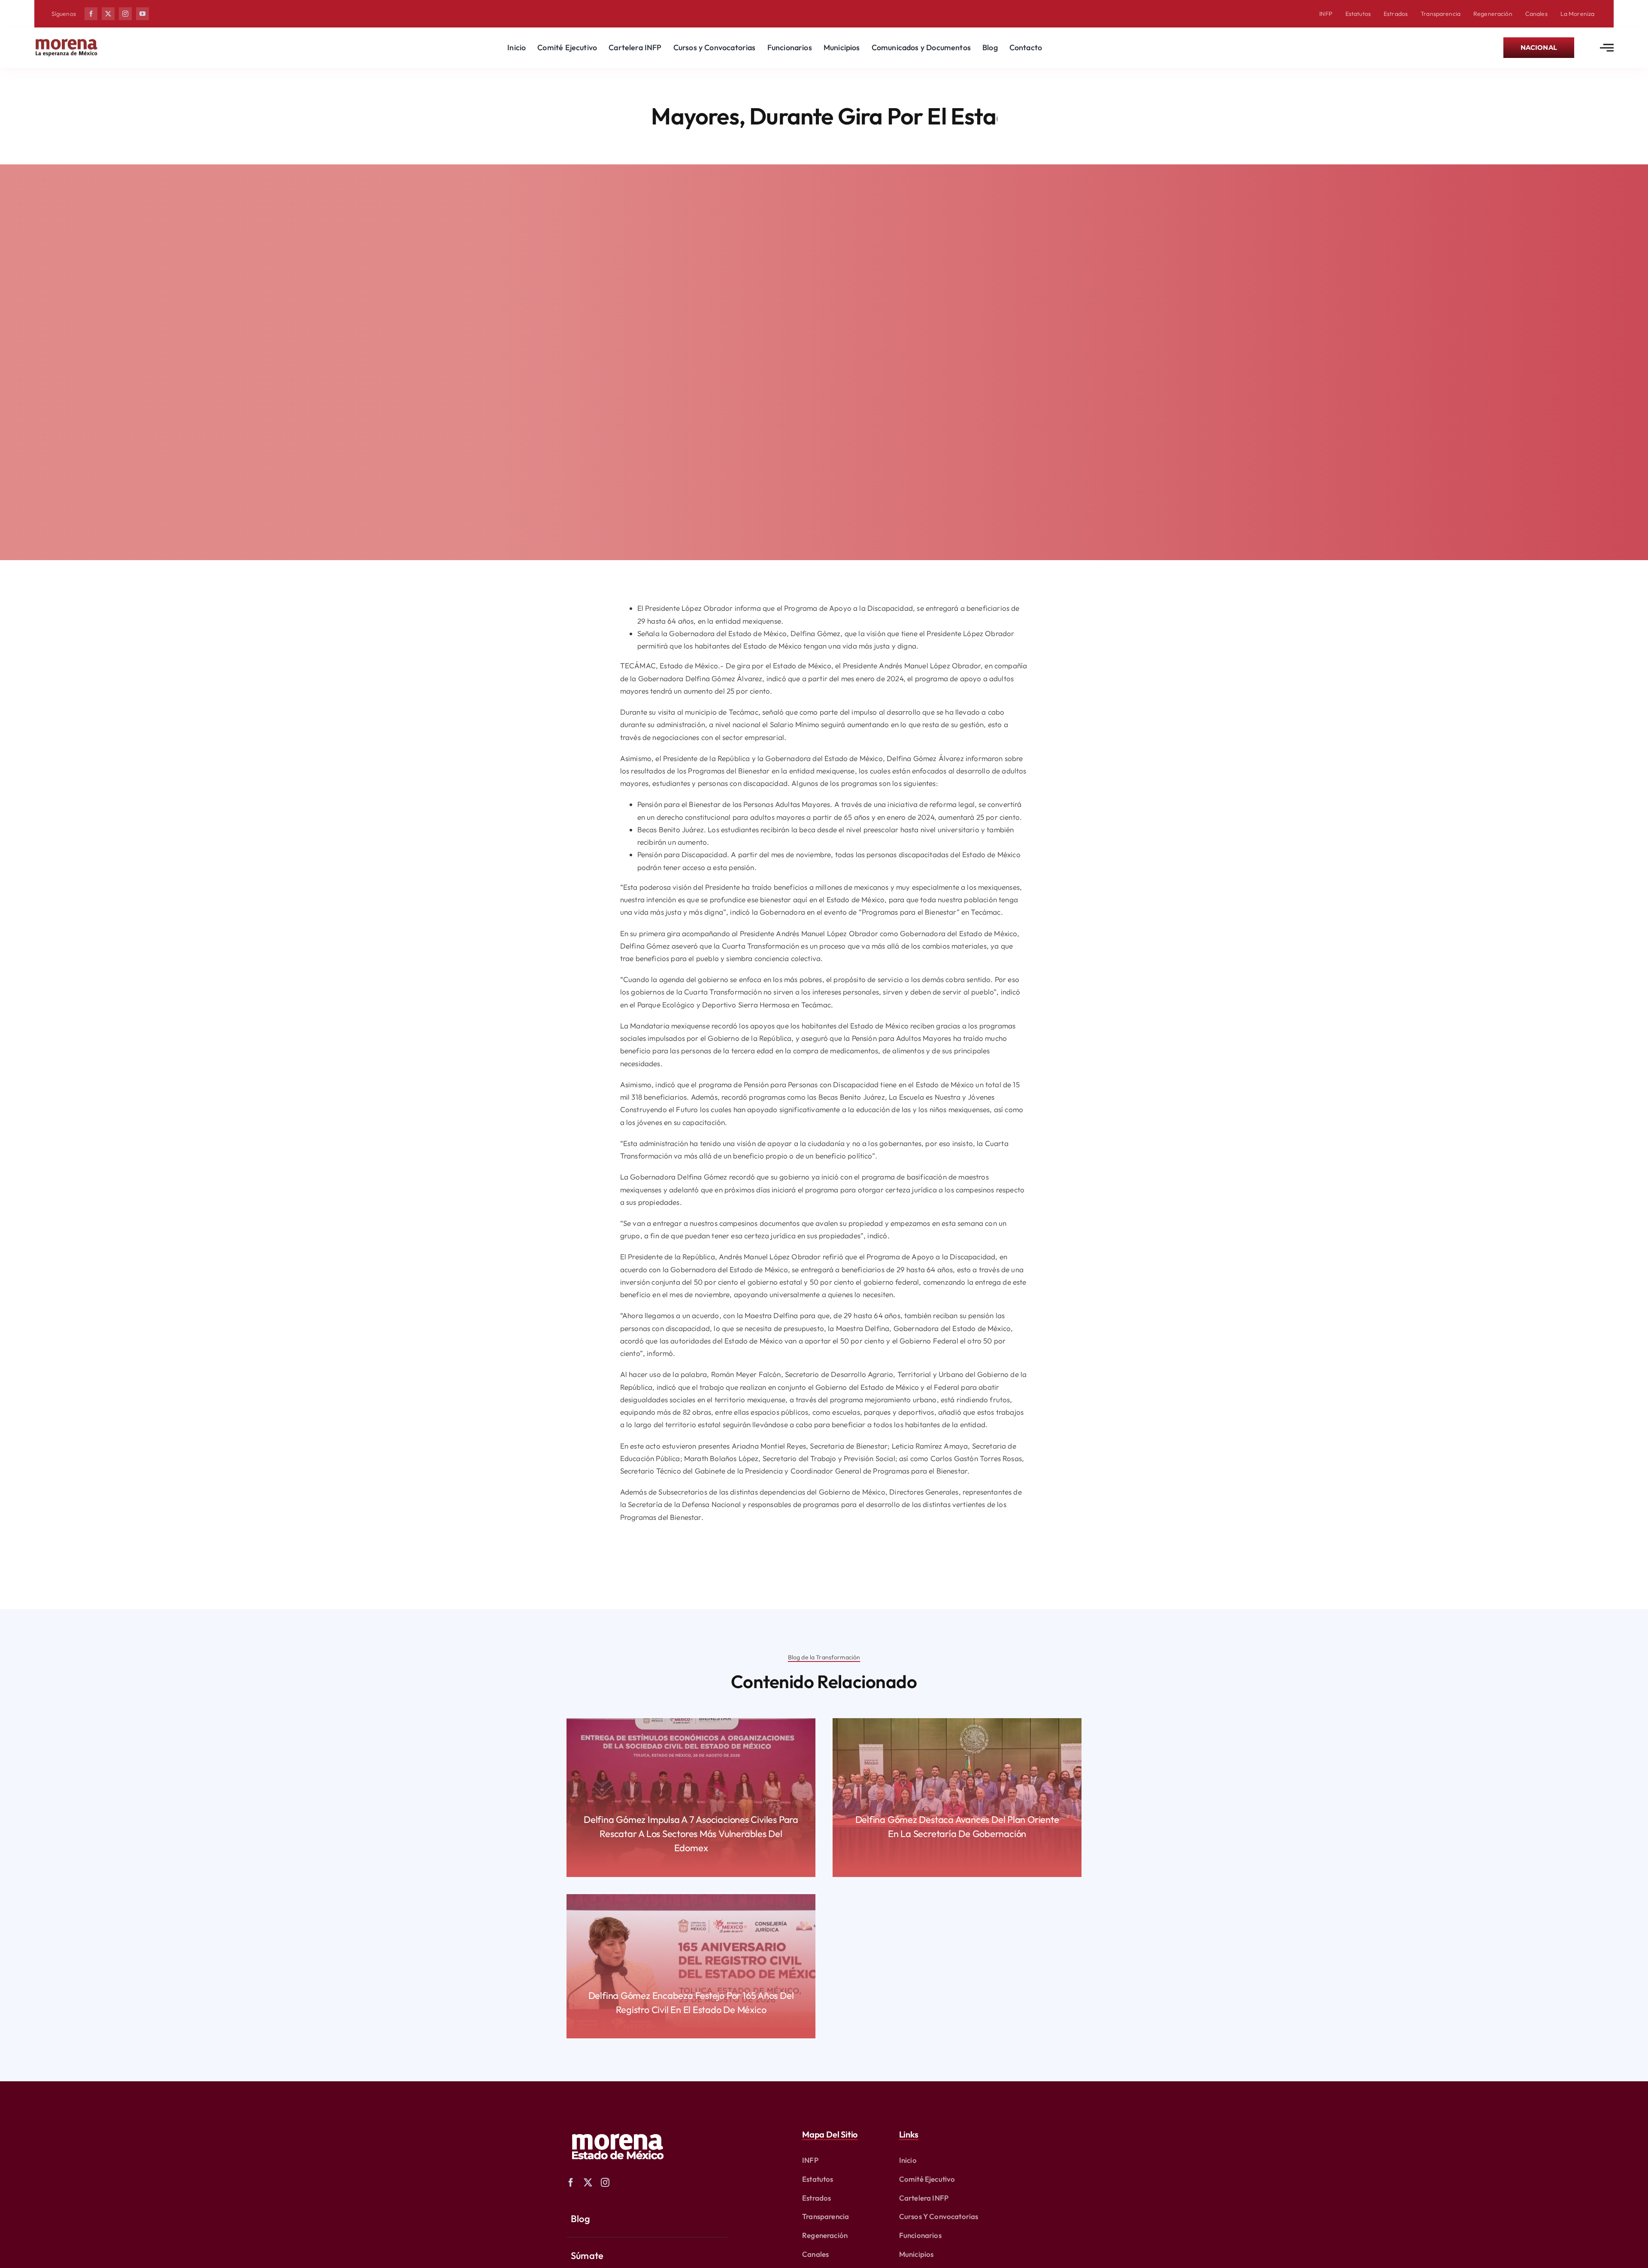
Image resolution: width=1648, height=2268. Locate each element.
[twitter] (108, 14)
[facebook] (91, 14)
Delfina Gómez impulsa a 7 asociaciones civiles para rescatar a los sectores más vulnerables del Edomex (691, 1834)
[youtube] (142, 14)
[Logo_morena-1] (617, 2128)
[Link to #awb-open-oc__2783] (1607, 48)
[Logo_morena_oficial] (67, 41)
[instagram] (125, 14)
